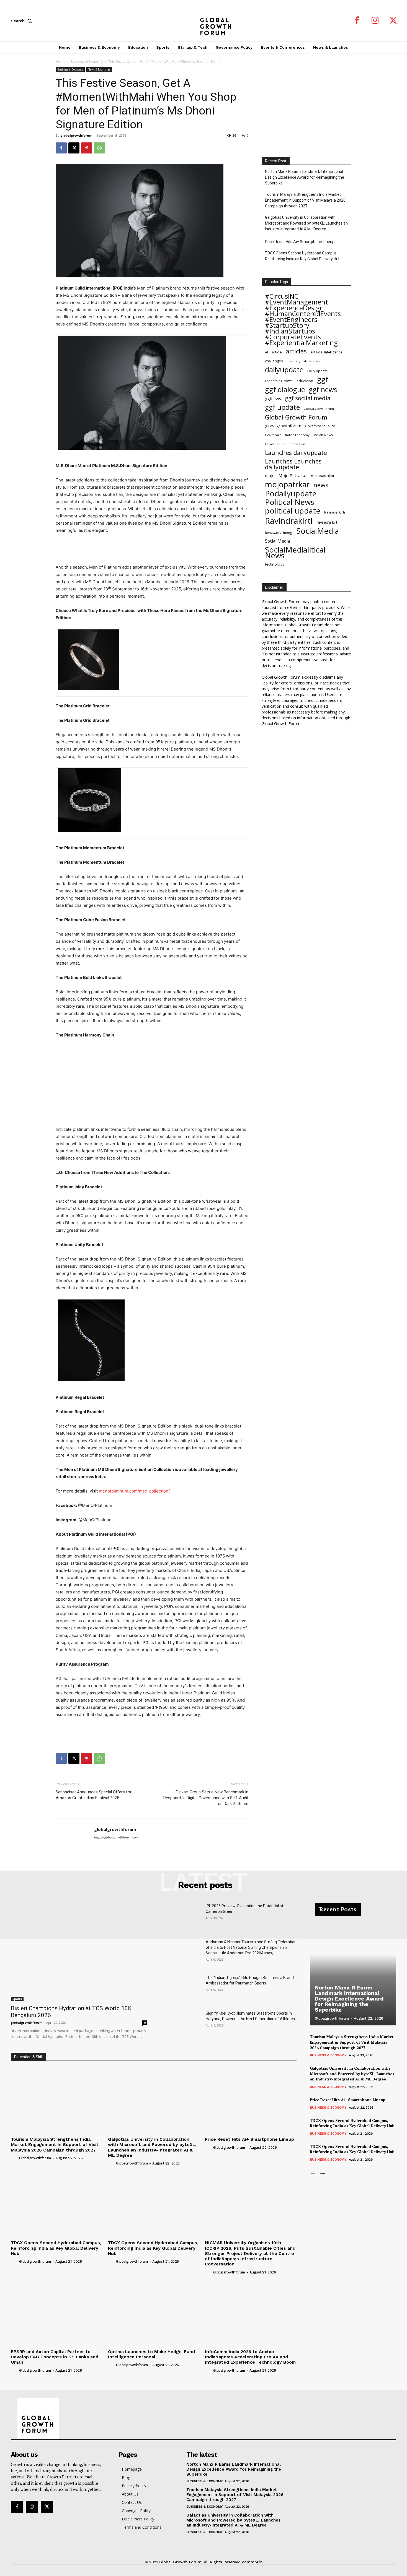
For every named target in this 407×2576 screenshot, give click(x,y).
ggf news (323, 390)
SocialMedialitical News (295, 553)
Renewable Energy (279, 532)
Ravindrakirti (289, 521)
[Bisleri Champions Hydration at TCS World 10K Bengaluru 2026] (79, 1952)
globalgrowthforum (76, 135)
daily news (312, 361)
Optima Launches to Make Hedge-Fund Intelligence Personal (151, 2354)
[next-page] (322, 2174)
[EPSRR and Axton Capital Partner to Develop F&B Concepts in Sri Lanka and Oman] (57, 2312)
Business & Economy (87, 62)
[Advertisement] (152, 549)
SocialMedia (318, 531)
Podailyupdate (291, 493)
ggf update (282, 407)
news (321, 485)
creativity (293, 361)
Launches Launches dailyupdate (293, 464)
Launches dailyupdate (296, 453)
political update (293, 511)
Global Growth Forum (296, 417)
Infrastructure (275, 444)
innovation (297, 444)
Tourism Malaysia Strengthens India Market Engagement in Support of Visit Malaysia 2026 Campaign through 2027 (305, 200)
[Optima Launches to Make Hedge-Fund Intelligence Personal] (154, 2312)
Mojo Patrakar (293, 475)
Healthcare (273, 435)
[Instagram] (375, 21)
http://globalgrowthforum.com (116, 1837)
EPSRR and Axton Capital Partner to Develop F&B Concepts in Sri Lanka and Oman (55, 2357)
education (305, 381)
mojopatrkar (287, 484)
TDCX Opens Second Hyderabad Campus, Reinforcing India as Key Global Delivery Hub (303, 256)
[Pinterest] (87, 148)
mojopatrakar (323, 476)
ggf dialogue (285, 390)
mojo (270, 475)
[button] (22, 21)
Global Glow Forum (319, 409)
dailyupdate (284, 370)
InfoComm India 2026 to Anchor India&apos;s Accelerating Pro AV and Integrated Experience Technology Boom (250, 2357)
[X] (393, 21)
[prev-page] (313, 2174)
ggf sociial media (308, 398)
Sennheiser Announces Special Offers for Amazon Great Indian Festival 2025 (94, 1795)
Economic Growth (279, 381)
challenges (274, 361)
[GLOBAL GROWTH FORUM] (204, 21)
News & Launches (99, 69)
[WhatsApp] (99, 148)
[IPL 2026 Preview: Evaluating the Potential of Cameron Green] (181, 1917)
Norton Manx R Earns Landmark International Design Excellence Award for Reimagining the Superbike (305, 177)
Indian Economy (297, 435)
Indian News (323, 435)
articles (296, 351)
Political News (290, 502)
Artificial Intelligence (326, 352)
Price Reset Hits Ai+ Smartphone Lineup (300, 242)
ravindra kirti (327, 522)
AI (266, 352)
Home (60, 62)
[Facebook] (357, 21)
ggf (323, 380)
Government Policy (320, 426)
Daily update (318, 371)
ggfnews (273, 398)
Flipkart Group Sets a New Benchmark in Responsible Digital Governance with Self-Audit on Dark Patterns (206, 1798)
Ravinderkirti (335, 512)
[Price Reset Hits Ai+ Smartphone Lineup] (251, 2100)
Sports (17, 1999)
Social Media (277, 541)
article (277, 352)
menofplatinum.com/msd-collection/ (134, 1491)
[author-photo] (14, 2158)
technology (275, 564)
